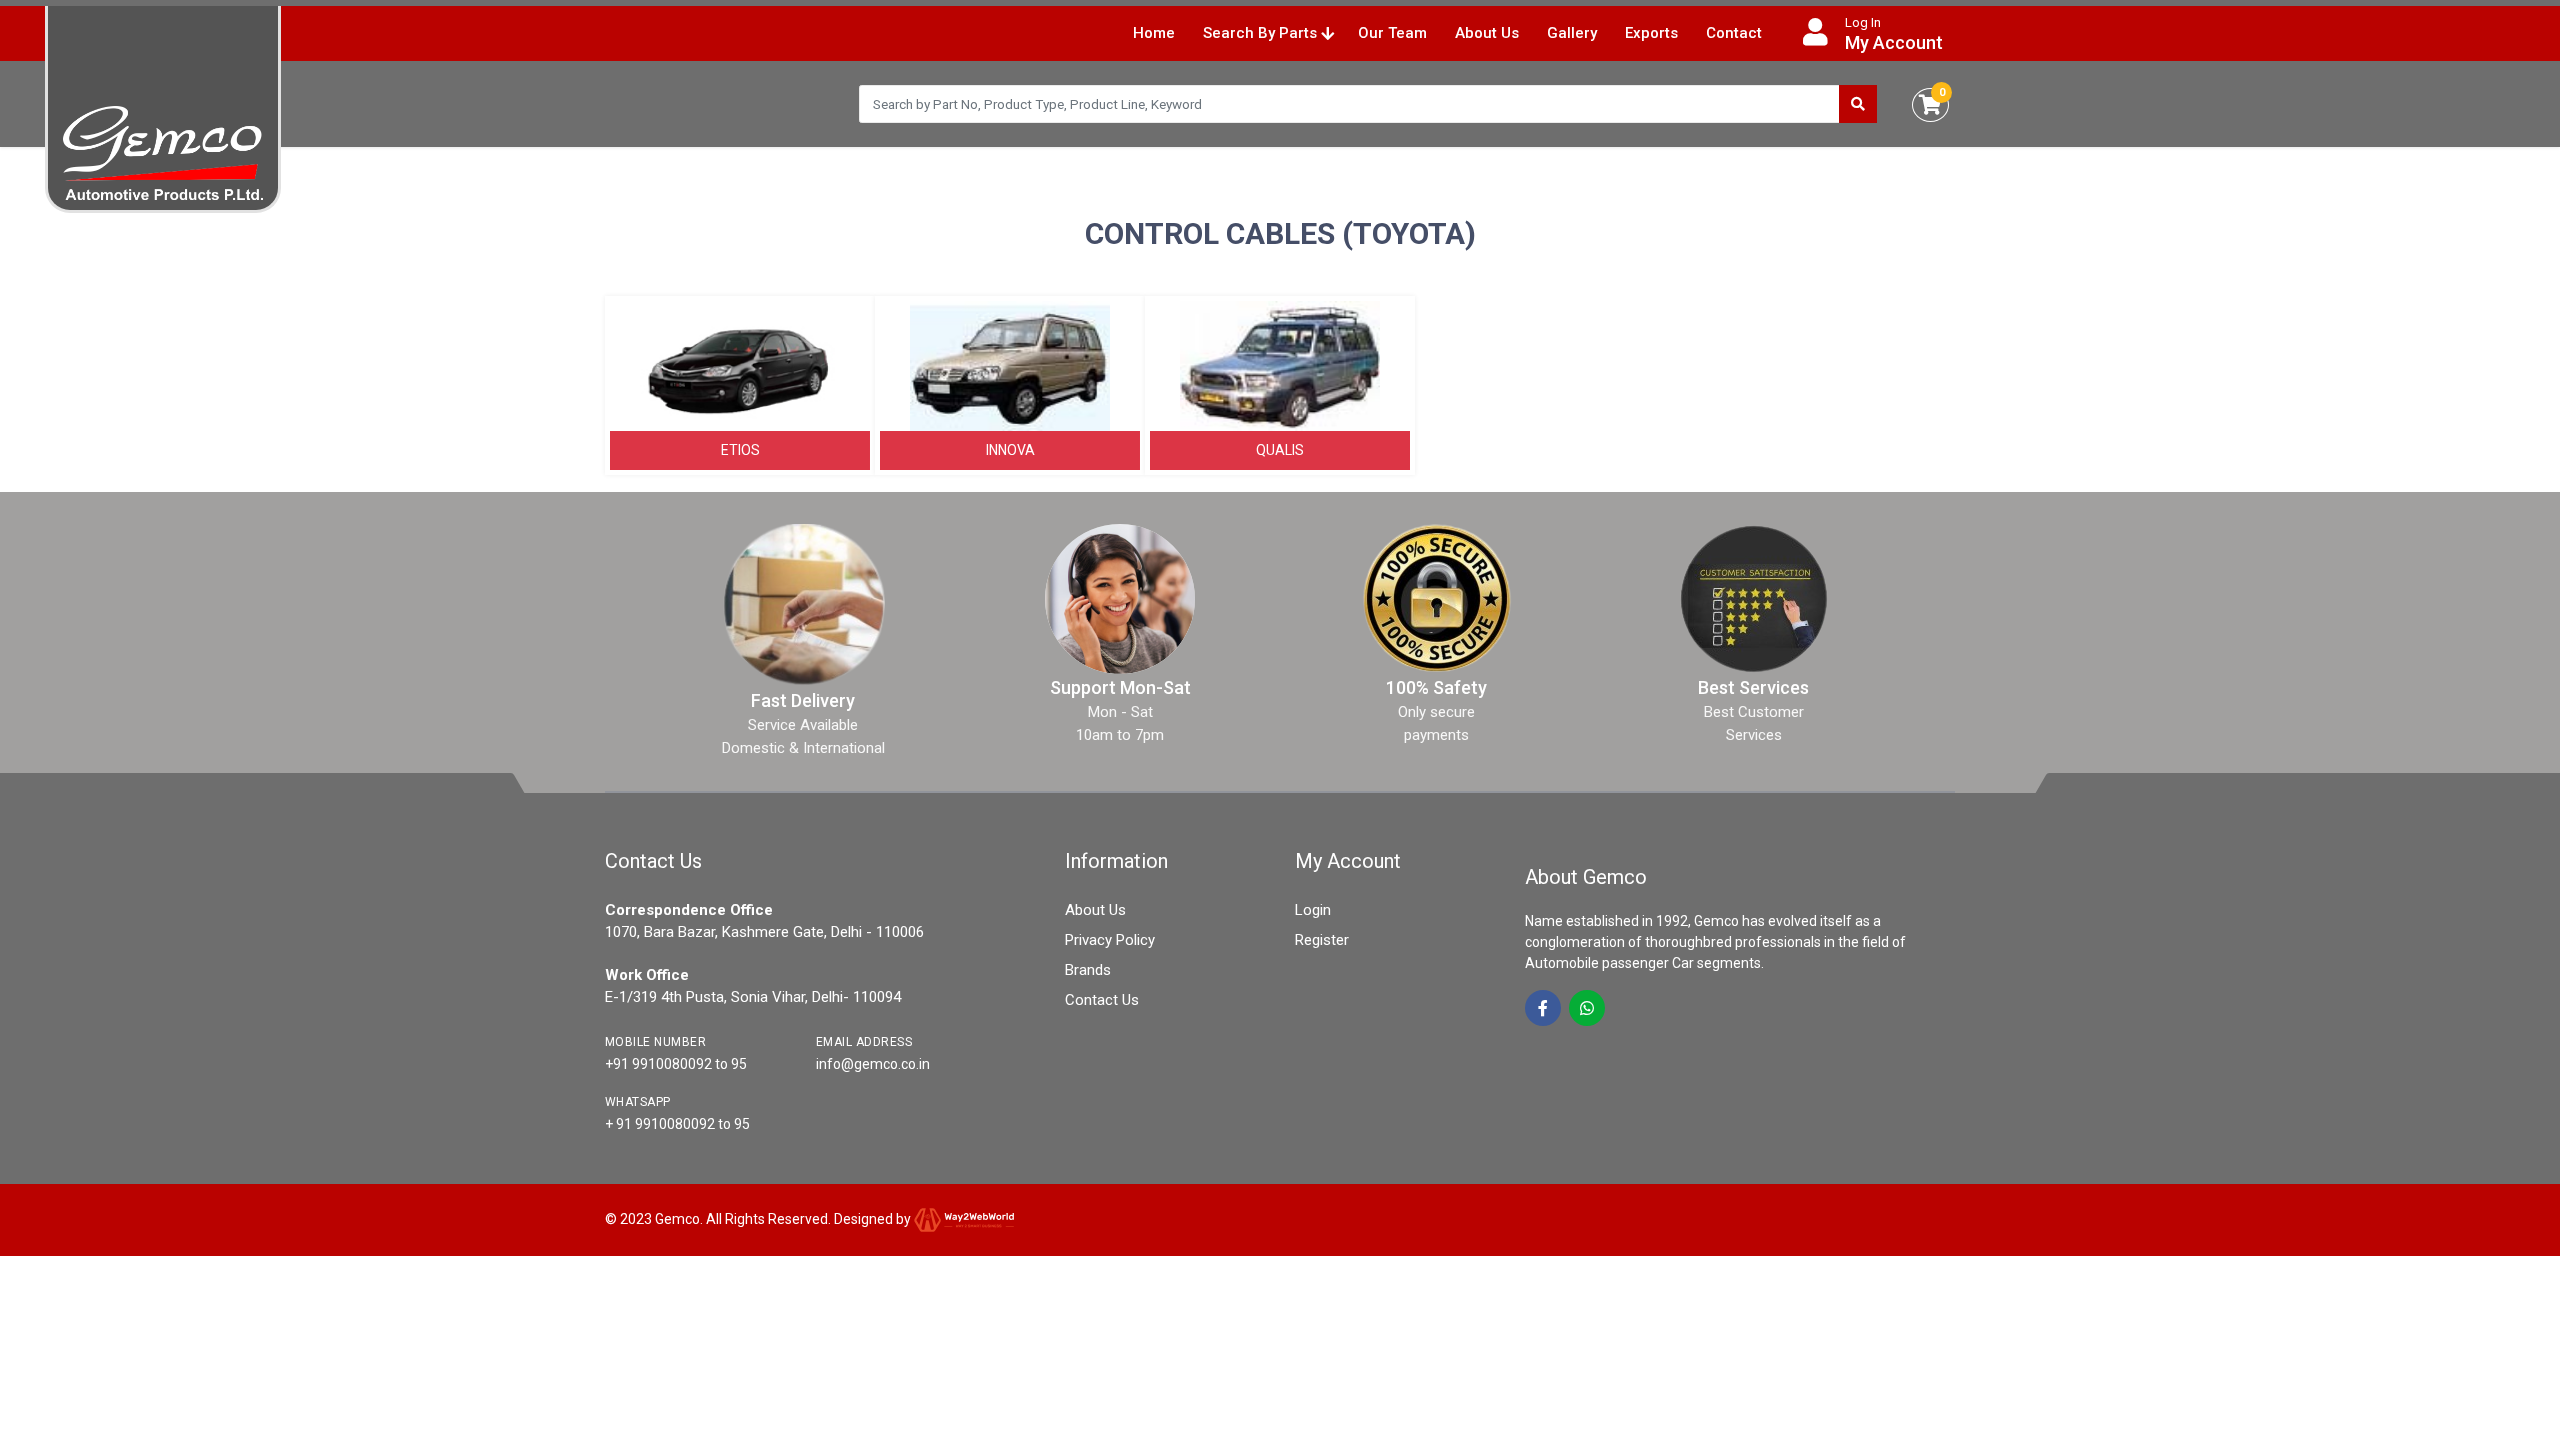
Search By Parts (1262, 33)
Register (1322, 940)
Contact (1734, 33)
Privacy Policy (1110, 940)
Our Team (1392, 33)
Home (1154, 33)
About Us (1487, 33)
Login (1313, 910)
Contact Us (1102, 1000)
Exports (1651, 33)
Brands (1088, 970)
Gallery (1572, 33)
